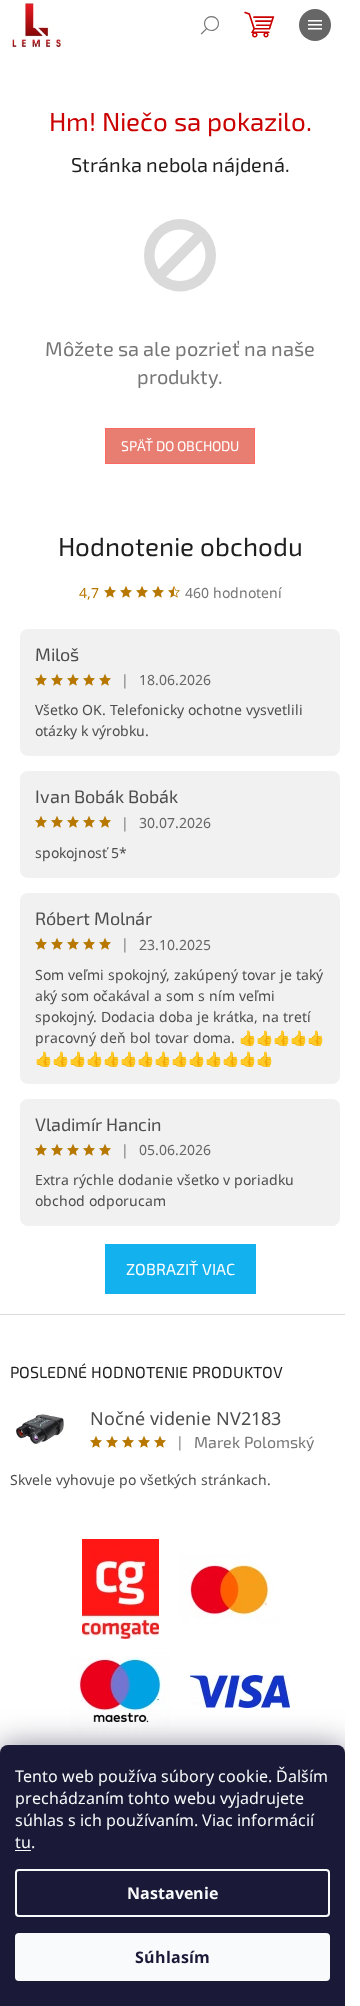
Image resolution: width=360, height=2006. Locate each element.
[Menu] (315, 25)
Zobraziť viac (180, 1268)
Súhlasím (172, 1957)
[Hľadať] (210, 25)
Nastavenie (172, 1893)
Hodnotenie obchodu (180, 545)
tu (23, 1842)
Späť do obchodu (180, 445)
